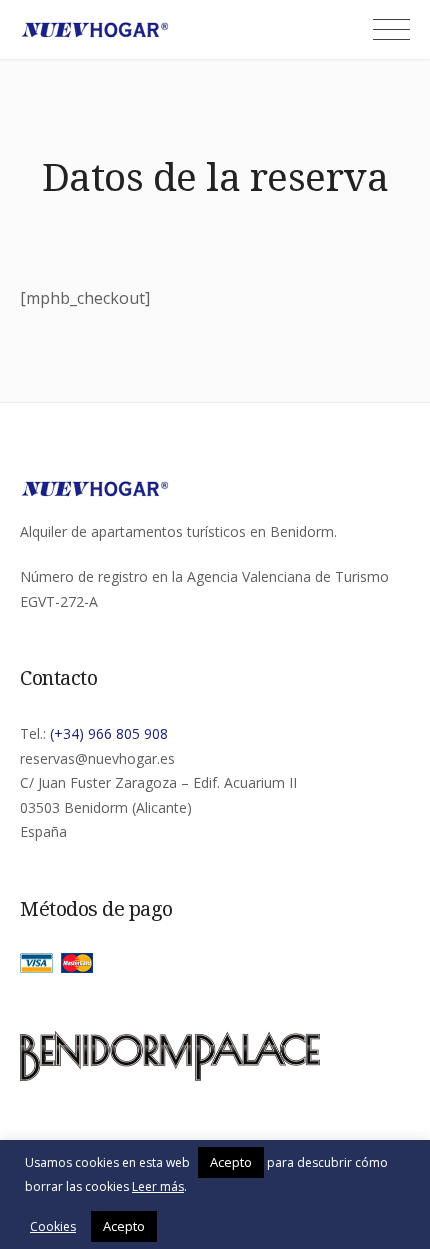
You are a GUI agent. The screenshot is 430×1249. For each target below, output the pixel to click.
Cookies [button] (53, 1226)
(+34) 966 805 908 (109, 733)
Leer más (158, 1186)
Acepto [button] (231, 1162)
